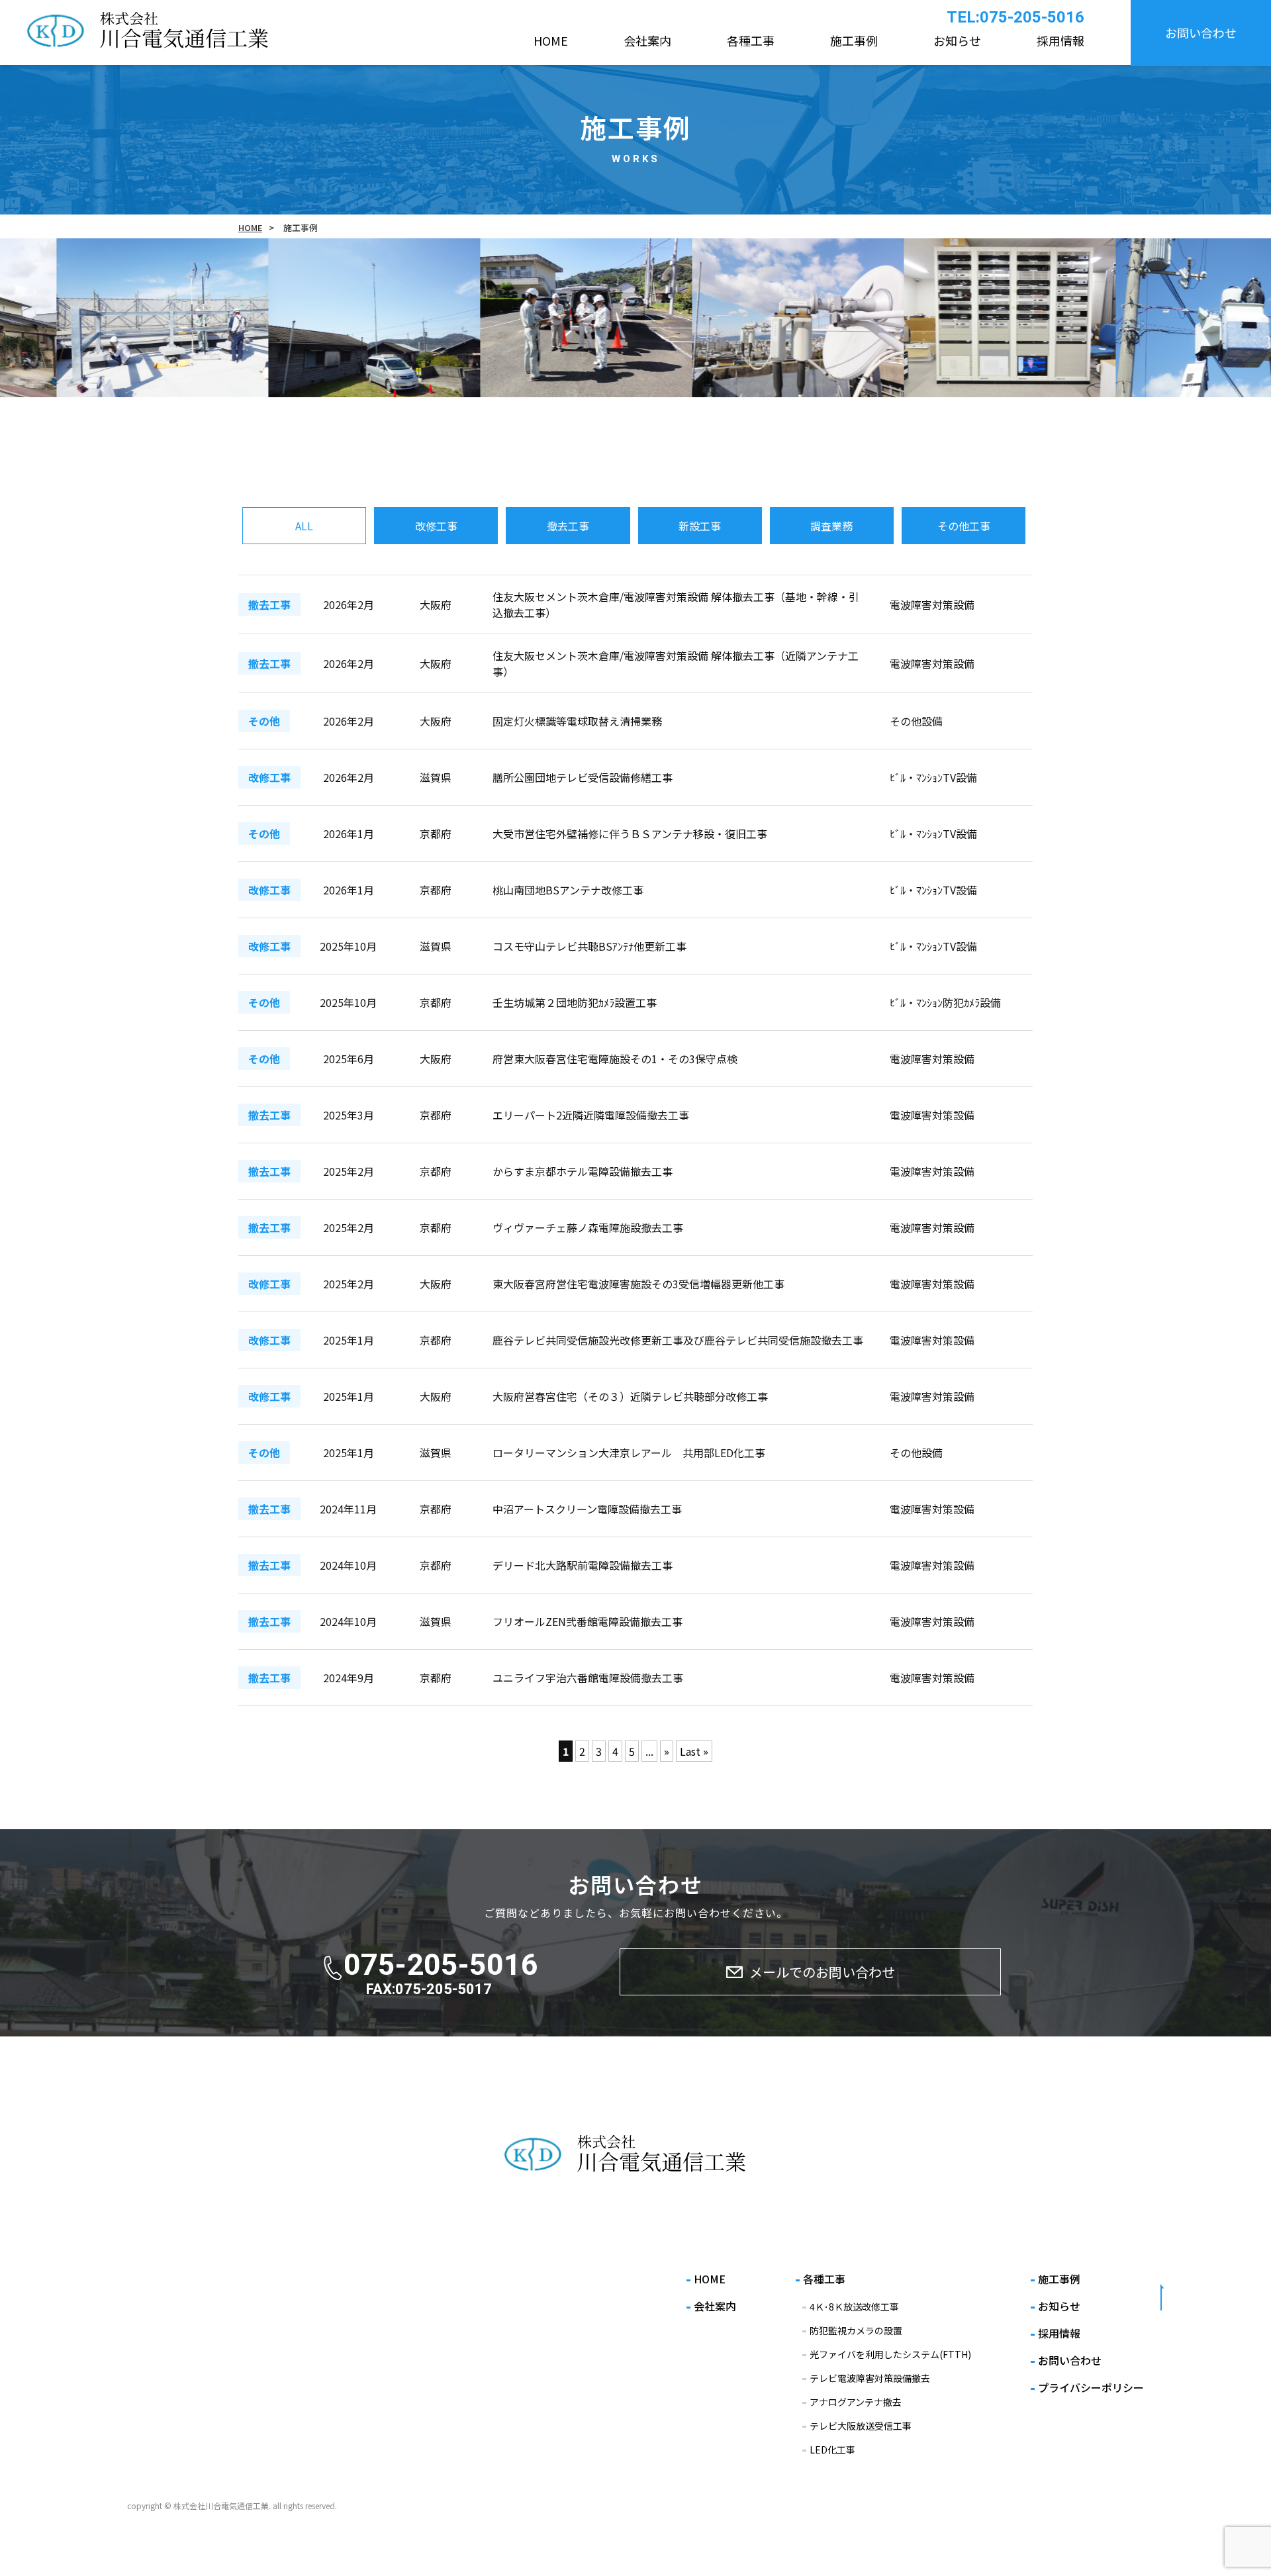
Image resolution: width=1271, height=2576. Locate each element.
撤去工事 (568, 526)
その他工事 (964, 526)
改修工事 (436, 526)
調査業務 (831, 526)
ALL (304, 526)
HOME (250, 227)
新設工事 (700, 526)
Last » (694, 1751)
